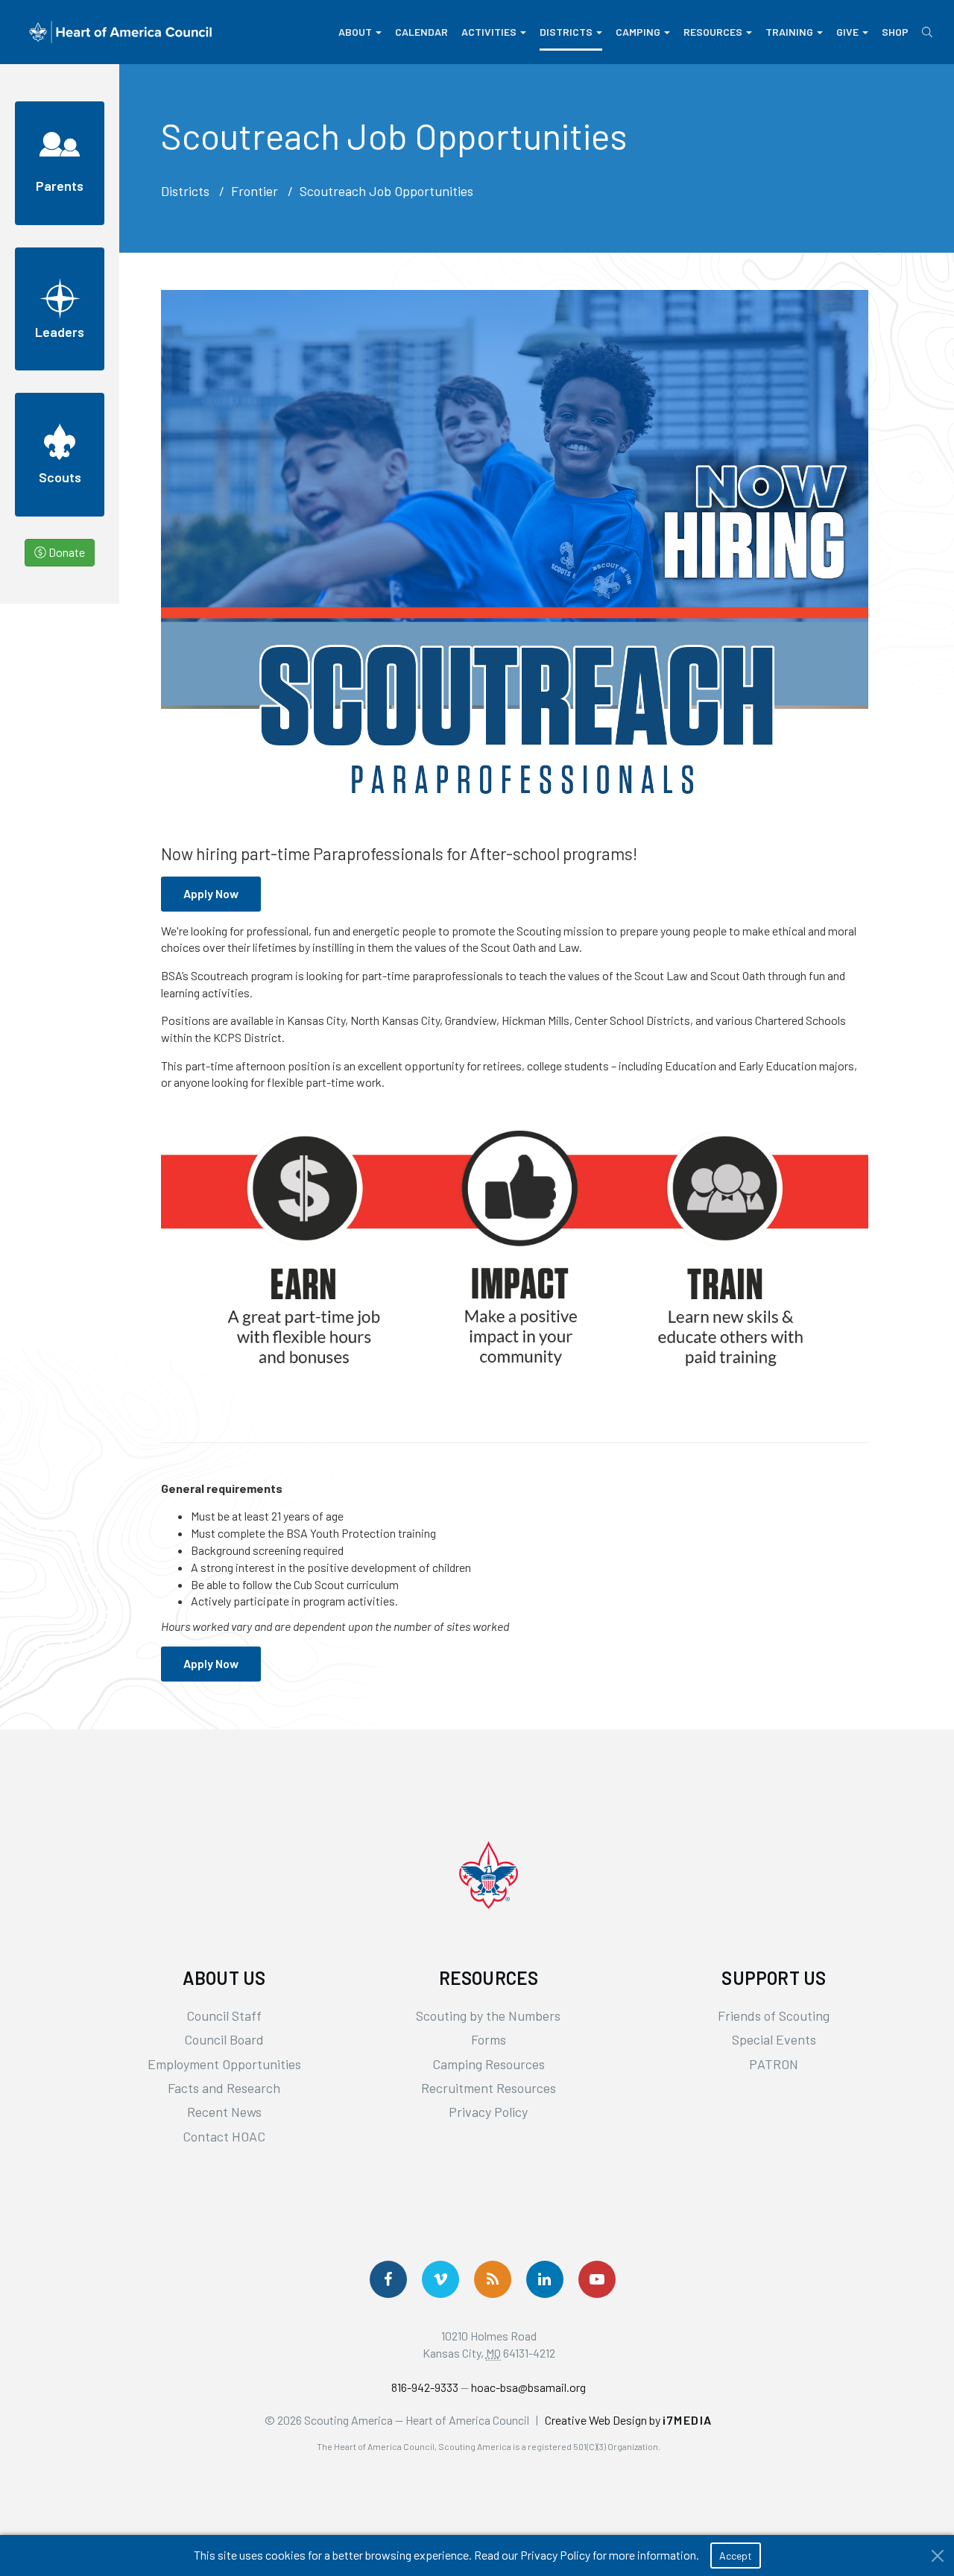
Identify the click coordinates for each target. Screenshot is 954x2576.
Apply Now (211, 893)
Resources (713, 32)
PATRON (774, 2064)
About (355, 32)
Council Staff (224, 2015)
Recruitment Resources (489, 2088)
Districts (566, 32)
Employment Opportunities (224, 2064)
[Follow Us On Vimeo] (440, 2279)
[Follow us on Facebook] (388, 2279)
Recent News (224, 2112)
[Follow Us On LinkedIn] (545, 2279)
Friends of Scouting (774, 2015)
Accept (736, 2556)
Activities (489, 32)
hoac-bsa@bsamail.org (528, 2387)
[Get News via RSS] (493, 2279)
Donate (66, 552)
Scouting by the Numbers (488, 2015)
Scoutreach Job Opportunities (386, 191)
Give (847, 32)
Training (789, 32)
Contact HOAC (224, 2136)
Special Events (774, 2039)
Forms (489, 2039)
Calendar (421, 32)
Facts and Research (224, 2088)
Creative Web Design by (629, 2420)
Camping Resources (489, 2064)
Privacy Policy (488, 2112)
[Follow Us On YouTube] (597, 2279)
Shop (895, 32)
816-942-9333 (425, 2387)
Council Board (224, 2039)
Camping (638, 32)
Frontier (255, 191)
